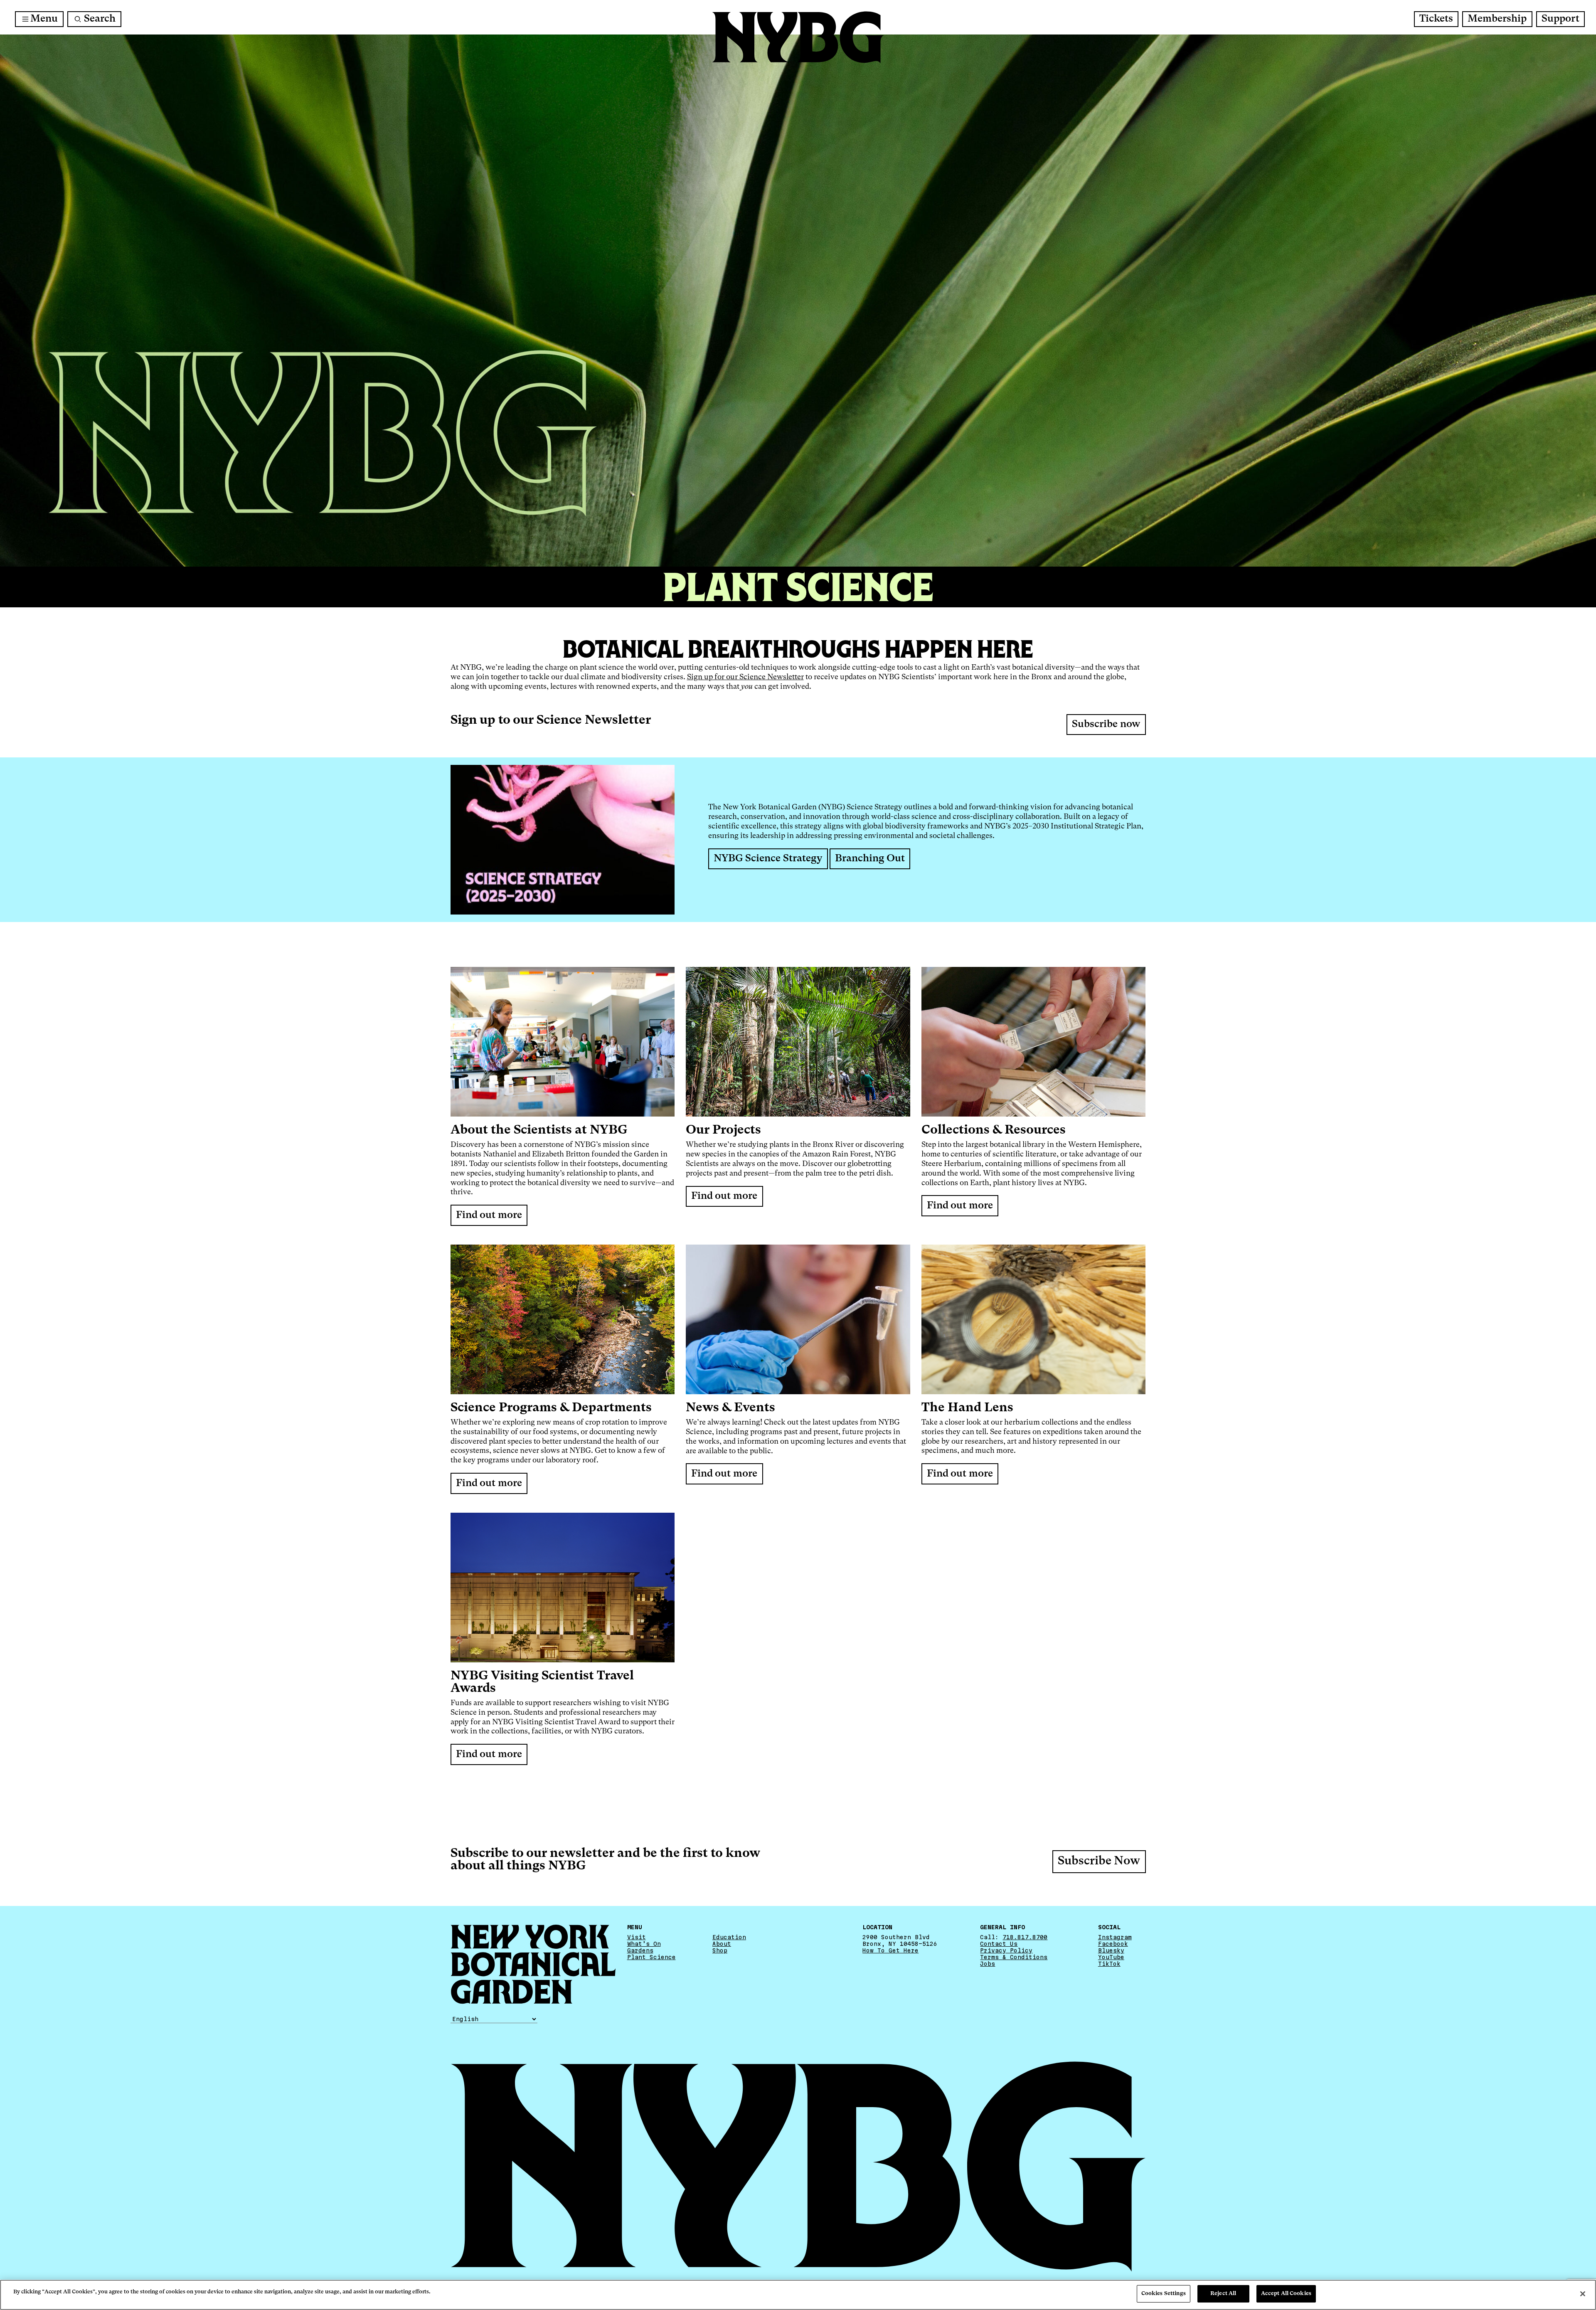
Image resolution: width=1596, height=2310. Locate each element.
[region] (798, 2295)
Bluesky (1111, 1950)
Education (729, 1937)
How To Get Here (890, 1950)
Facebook (1113, 1944)
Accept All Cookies (1286, 2294)
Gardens (640, 1950)
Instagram (1115, 1937)
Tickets (1436, 19)
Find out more (489, 1215)
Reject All (1223, 2294)
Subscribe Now (1099, 1861)
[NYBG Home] (798, 37)
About (722, 1944)
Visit (637, 1937)
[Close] (1583, 2294)
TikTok (1109, 1964)
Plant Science (651, 1957)
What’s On (644, 1944)
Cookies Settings (1164, 2294)
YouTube (1111, 1957)
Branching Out (870, 859)
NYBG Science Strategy (768, 859)
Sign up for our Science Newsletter (745, 677)
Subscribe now (1106, 725)
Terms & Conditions (1014, 1957)
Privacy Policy (1006, 1950)
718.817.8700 (1025, 1937)
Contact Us (999, 1944)
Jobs (988, 1964)
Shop (720, 1950)
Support (1560, 19)
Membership (1497, 19)
